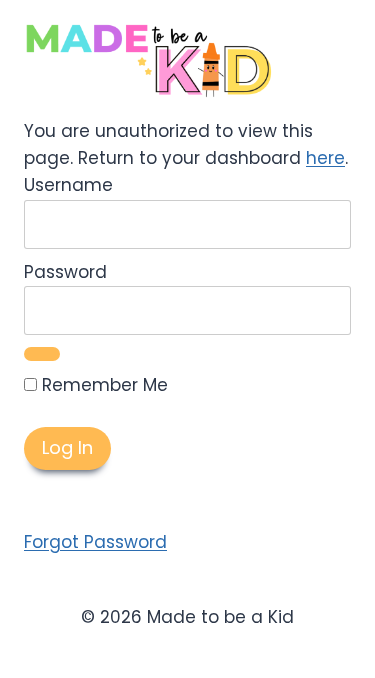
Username (68, 185)
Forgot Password (95, 542)
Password (65, 272)
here (325, 158)
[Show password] (42, 354)
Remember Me (102, 385)
